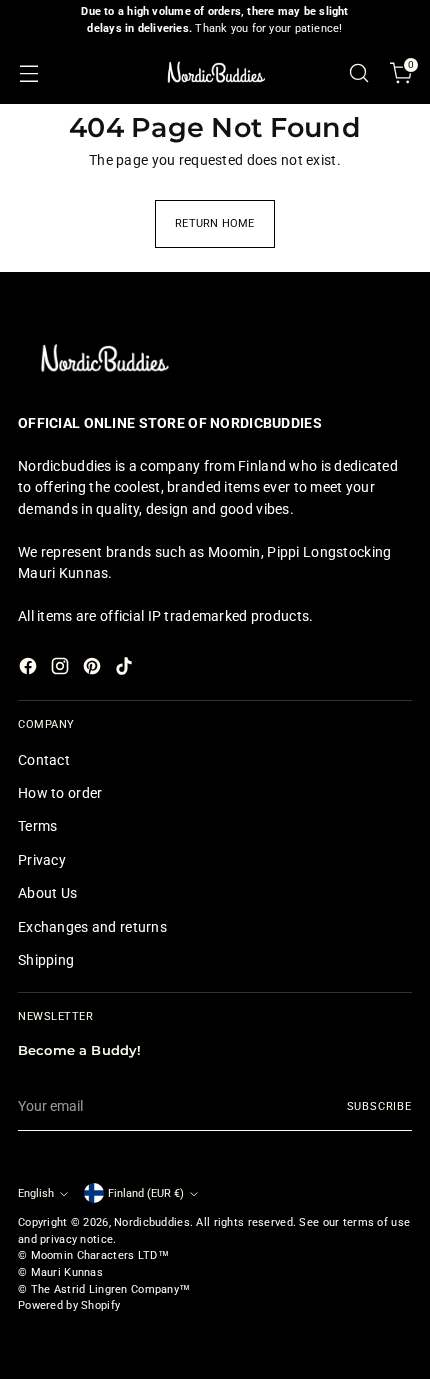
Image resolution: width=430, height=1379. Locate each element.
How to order (60, 793)
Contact (44, 760)
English (36, 1193)
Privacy (42, 860)
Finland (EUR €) (146, 1193)
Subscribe (380, 1106)
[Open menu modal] (28, 72)
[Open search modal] (358, 72)
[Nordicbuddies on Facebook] (30, 669)
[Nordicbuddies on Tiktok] (126, 669)
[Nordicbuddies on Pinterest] (94, 669)
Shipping (46, 960)
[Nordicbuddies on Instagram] (62, 669)
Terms (37, 826)
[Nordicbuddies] (215, 72)
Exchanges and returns (92, 927)
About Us (47, 893)
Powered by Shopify (69, 1305)
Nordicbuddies (152, 1222)
